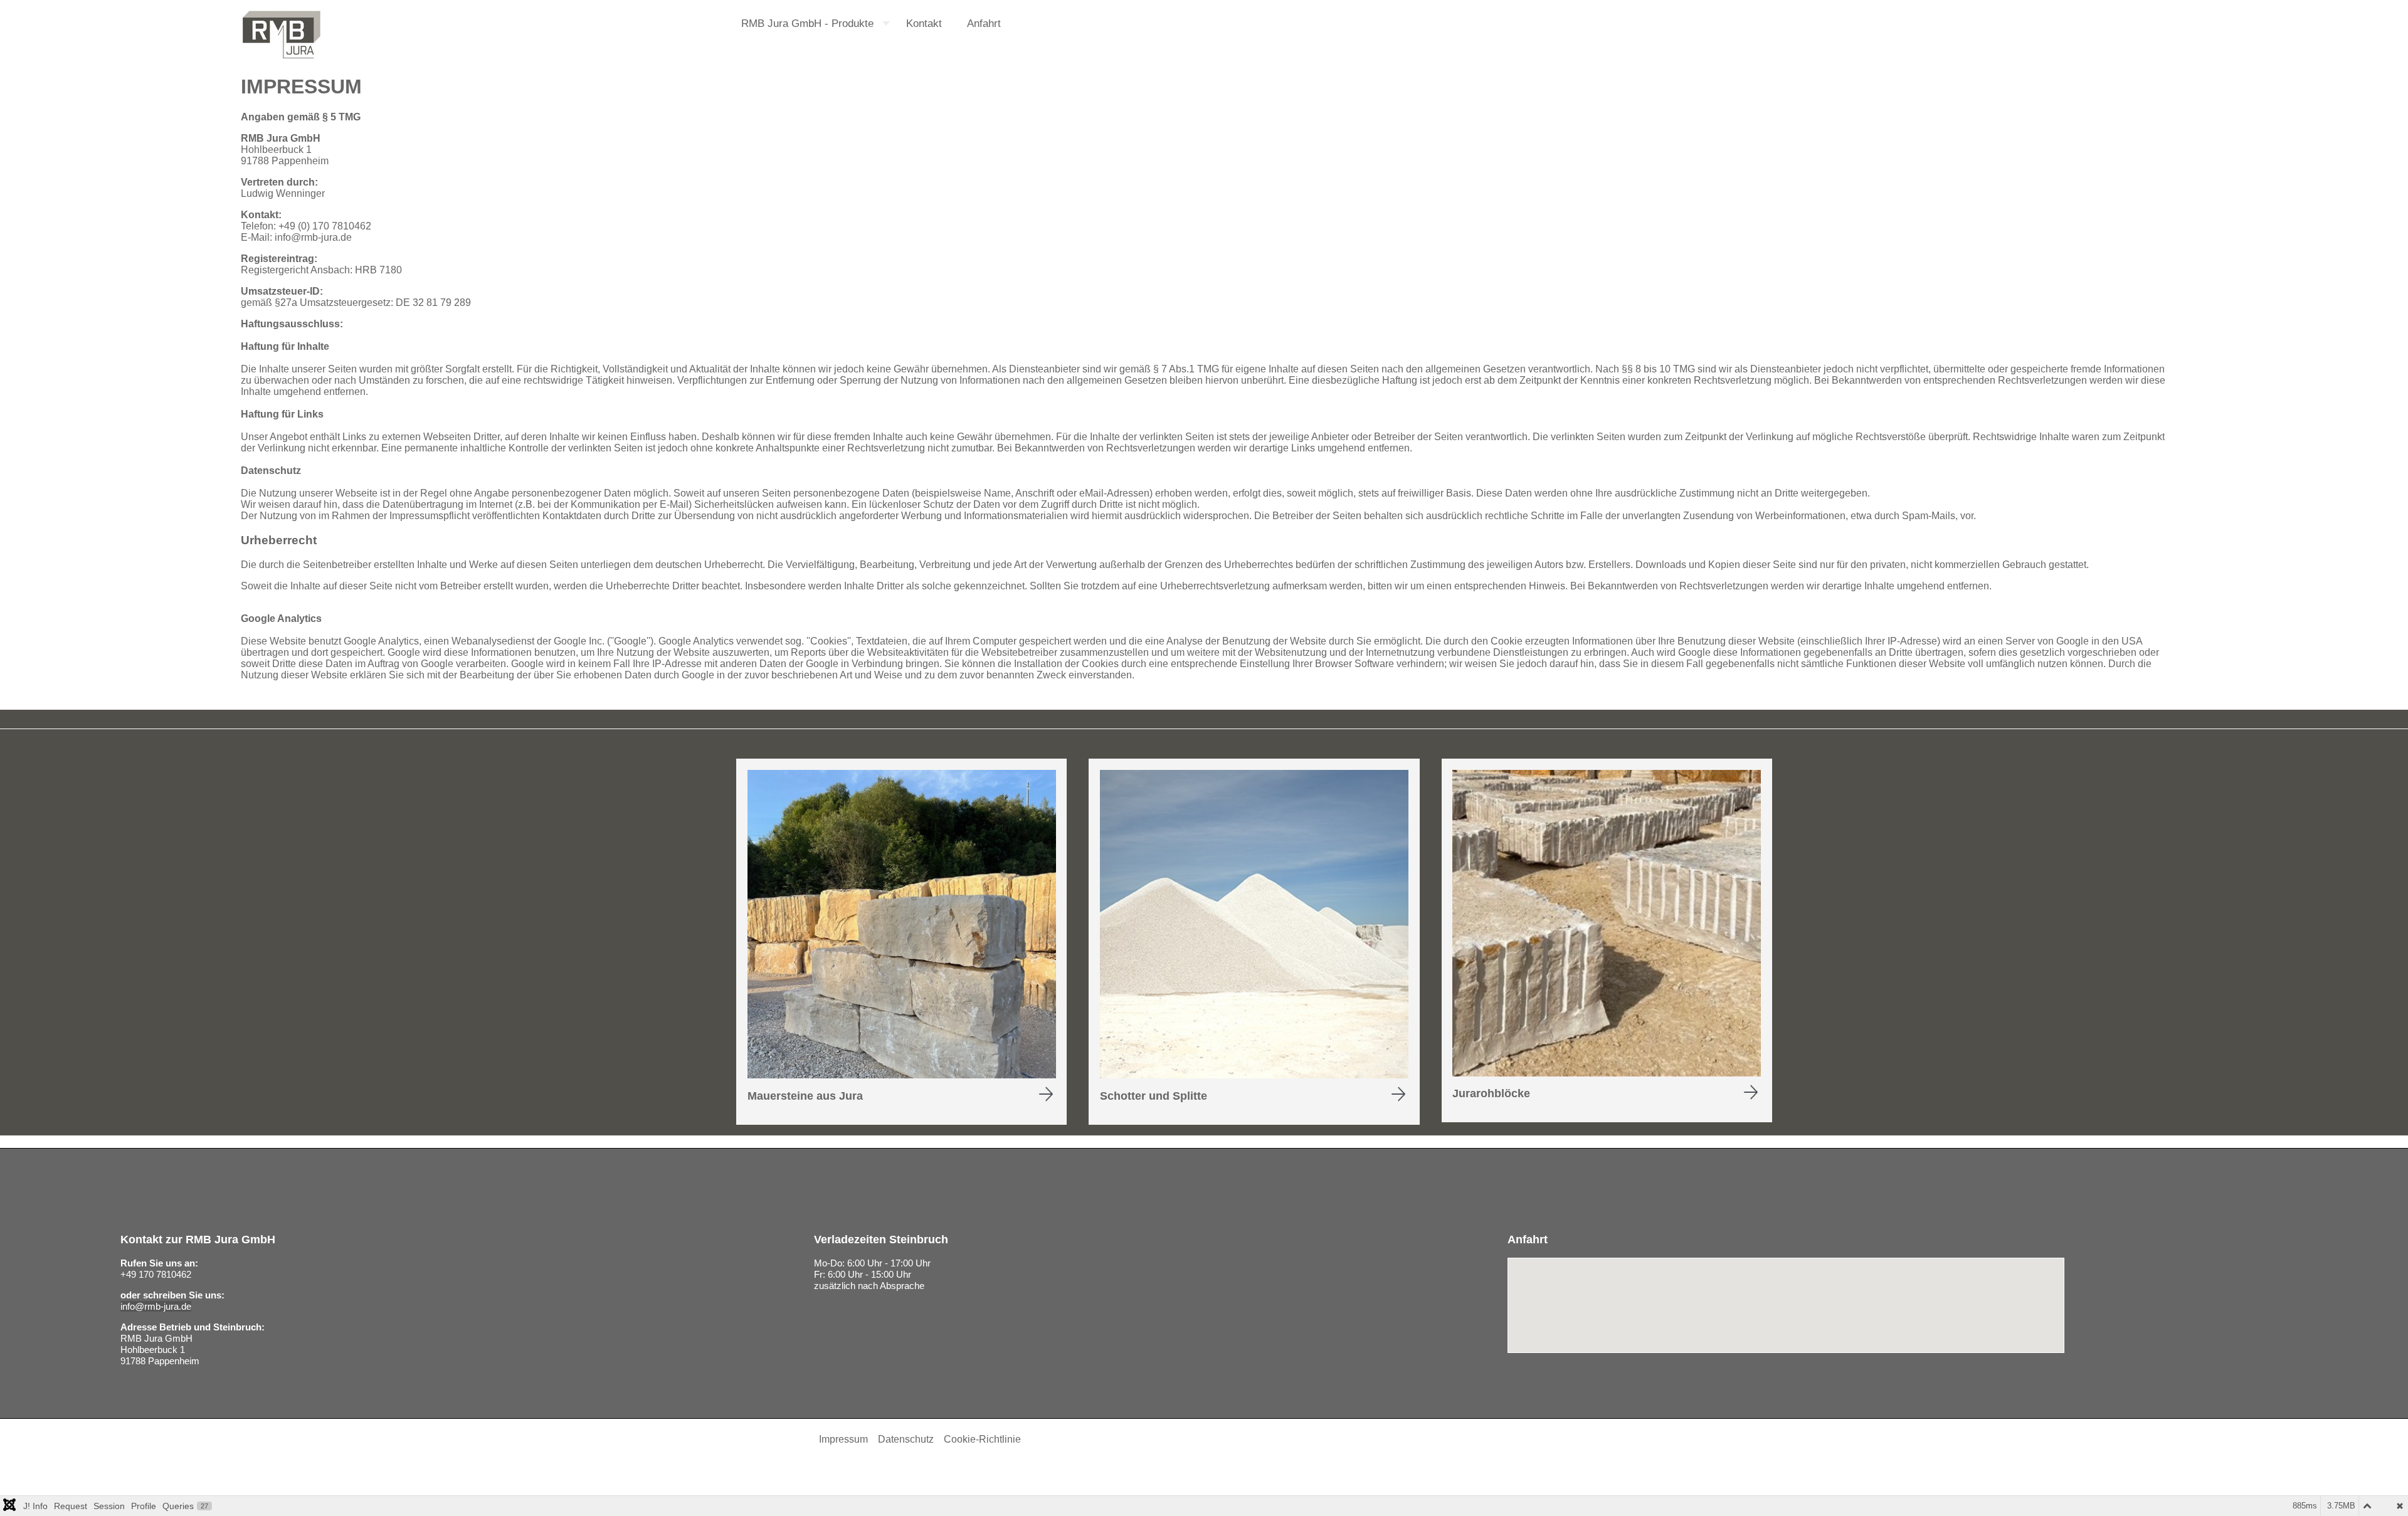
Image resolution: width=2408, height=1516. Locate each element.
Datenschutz (906, 1439)
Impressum (843, 1439)
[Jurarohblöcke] (1607, 1073)
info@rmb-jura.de (313, 237)
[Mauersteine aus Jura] (902, 1075)
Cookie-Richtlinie (982, 1439)
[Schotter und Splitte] (1254, 1075)
